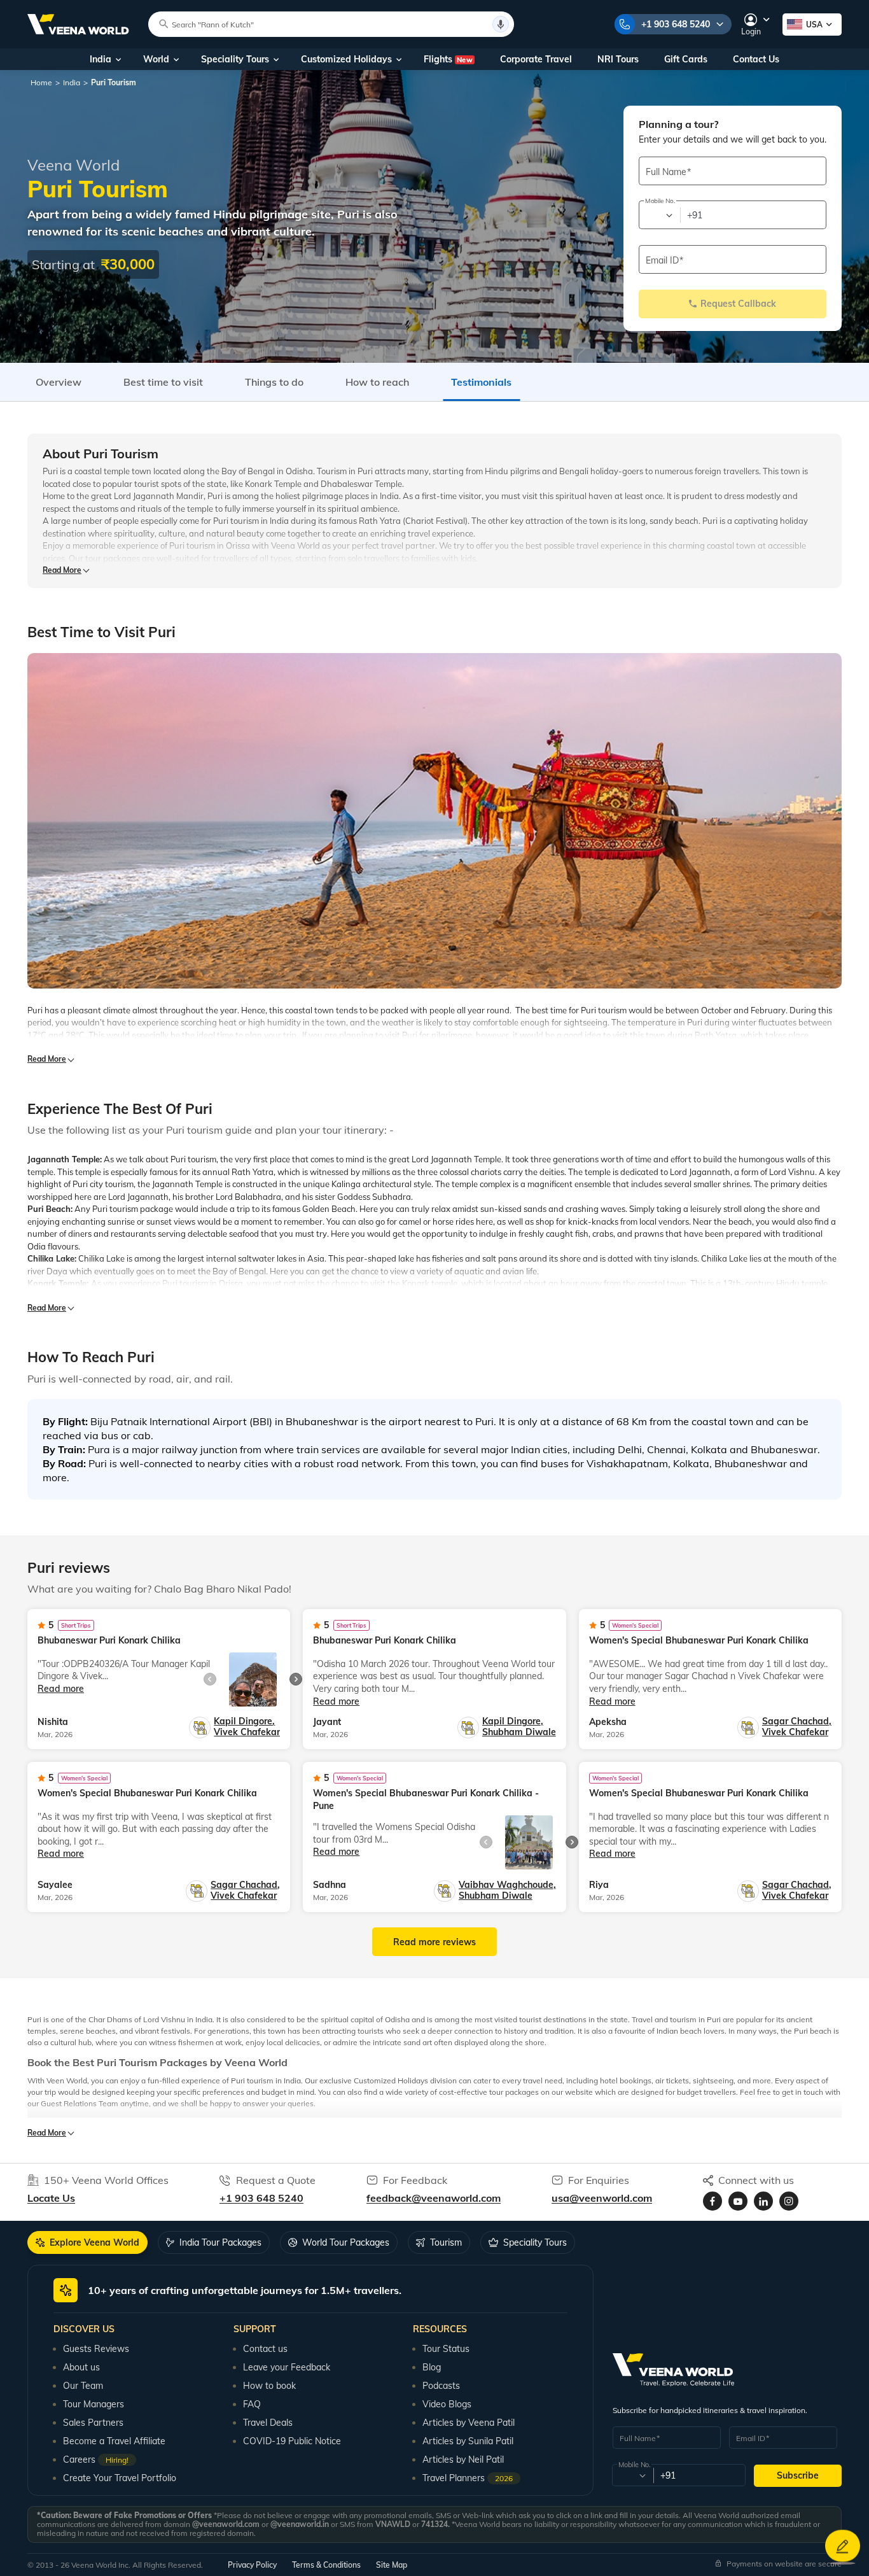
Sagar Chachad (797, 1721)
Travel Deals (268, 2423)
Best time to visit (163, 382)
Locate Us (51, 2198)
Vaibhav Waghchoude (507, 1885)
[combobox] (659, 215)
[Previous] (210, 1679)
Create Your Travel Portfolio (120, 2478)
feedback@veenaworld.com (434, 2198)
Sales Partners (93, 2423)
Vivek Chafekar (247, 1732)
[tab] (87, 2242)
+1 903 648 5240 (676, 24)
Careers (96, 2460)
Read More (62, 570)
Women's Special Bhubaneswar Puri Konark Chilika (699, 1640)
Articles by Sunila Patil (468, 2441)
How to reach (377, 382)
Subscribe (798, 2475)
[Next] (296, 1679)
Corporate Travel (536, 59)
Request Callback (738, 304)
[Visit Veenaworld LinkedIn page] (763, 2201)
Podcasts (441, 2386)
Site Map (392, 2565)
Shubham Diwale (519, 1732)
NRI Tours (618, 59)
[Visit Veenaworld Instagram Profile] (789, 2201)
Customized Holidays (346, 59)
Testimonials (481, 382)
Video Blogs (447, 2404)
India (101, 59)
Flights (448, 59)
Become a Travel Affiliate (114, 2441)
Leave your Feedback (287, 2367)
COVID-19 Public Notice (292, 2441)
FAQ (252, 2404)
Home (41, 82)
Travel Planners (468, 2478)
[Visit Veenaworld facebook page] (713, 2201)
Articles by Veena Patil (469, 2423)
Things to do (274, 382)
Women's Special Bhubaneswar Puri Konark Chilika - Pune (426, 1799)
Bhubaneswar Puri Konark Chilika (109, 1640)
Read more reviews (434, 1942)
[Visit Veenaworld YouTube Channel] (738, 2201)
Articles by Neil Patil (463, 2460)
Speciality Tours (235, 59)
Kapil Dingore (244, 1721)
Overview (59, 382)
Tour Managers (94, 2404)
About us (81, 2367)
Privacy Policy (252, 2565)
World (156, 59)
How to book (269, 2386)
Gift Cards (686, 59)
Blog (432, 2367)
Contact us (265, 2349)
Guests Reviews (96, 2349)
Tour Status (446, 2349)
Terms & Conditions (326, 2565)
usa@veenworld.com (602, 2198)
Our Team (83, 2386)
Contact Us (756, 59)
